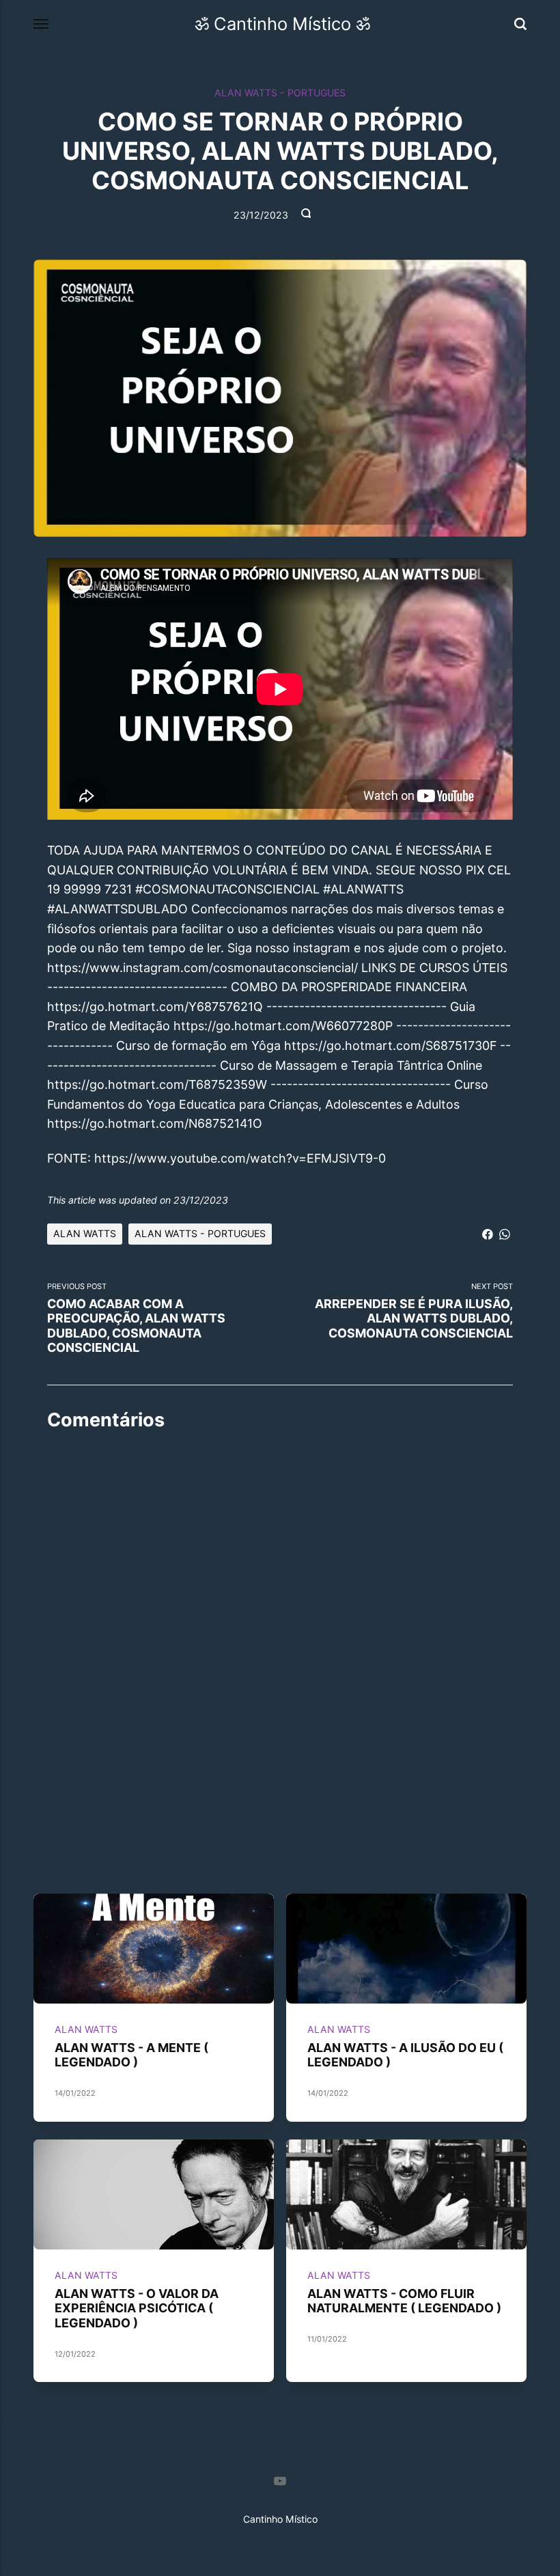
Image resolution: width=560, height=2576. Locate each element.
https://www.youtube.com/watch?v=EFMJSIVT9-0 (240, 1158)
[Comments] (307, 216)
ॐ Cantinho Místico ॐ (282, 24)
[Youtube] (280, 2483)
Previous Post (136, 1318)
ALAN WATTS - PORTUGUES (280, 93)
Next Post (414, 1311)
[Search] (520, 24)
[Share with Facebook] (488, 1233)
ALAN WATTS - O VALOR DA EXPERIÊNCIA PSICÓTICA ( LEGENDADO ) (137, 2308)
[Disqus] (280, 1614)
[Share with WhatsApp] (505, 1233)
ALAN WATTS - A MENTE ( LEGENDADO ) (131, 2055)
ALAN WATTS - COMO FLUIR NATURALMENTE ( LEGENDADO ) (404, 2301)
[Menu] (42, 25)
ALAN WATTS (85, 1233)
